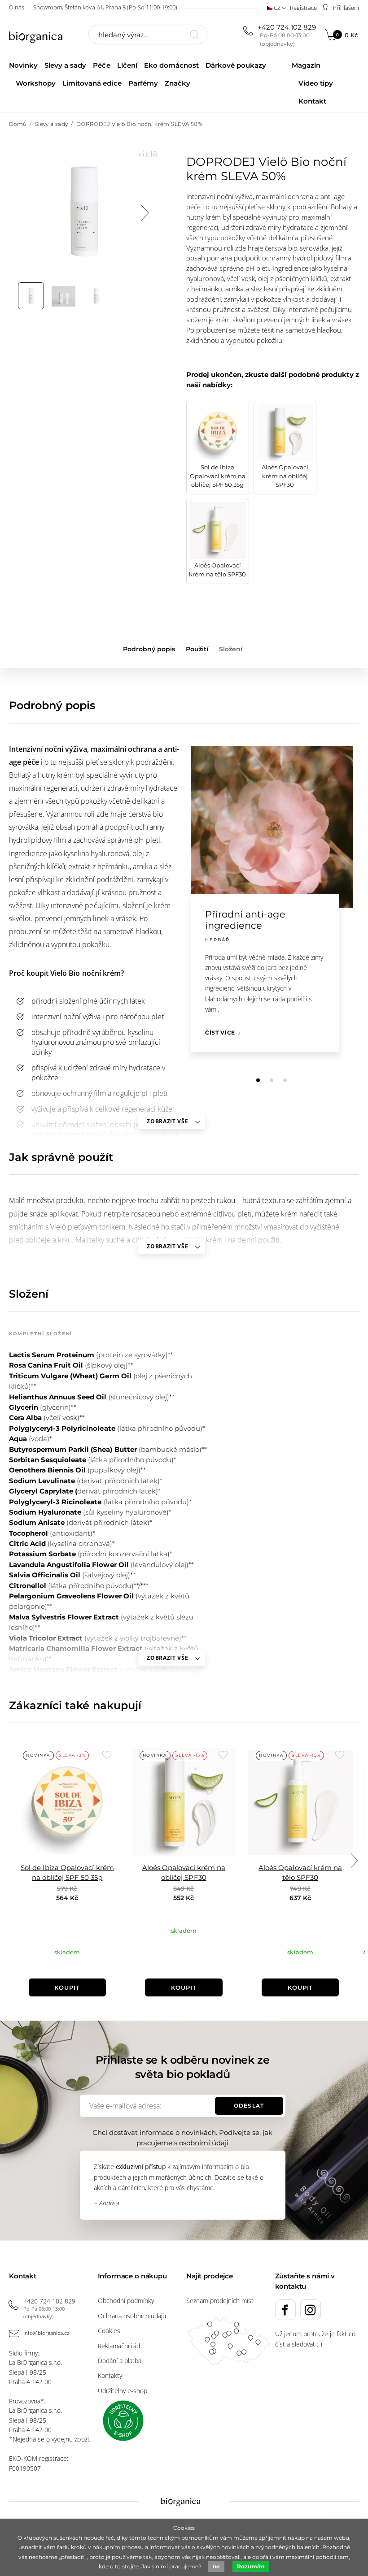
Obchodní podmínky (126, 2301)
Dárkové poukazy (236, 65)
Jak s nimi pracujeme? (171, 2566)
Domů (18, 124)
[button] (258, 1080)
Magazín (306, 65)
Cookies (109, 2331)
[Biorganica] (40, 36)
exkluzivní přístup (141, 2167)
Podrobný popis (149, 649)
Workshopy (36, 83)
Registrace (303, 8)
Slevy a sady (65, 65)
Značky (177, 83)
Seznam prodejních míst (220, 2301)
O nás (17, 7)
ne (216, 2566)
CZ (277, 8)
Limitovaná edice (92, 83)
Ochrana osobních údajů (132, 2316)
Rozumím (251, 2566)
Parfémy (143, 83)
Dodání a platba (120, 2361)
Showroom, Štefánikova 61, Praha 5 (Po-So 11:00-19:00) (105, 7)
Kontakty (110, 2375)
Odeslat (249, 2106)
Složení (231, 649)
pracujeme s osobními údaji (182, 2143)
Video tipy (316, 83)
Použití (197, 649)
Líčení (127, 65)
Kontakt (312, 101)
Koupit (67, 1987)
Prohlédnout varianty (184, 1954)
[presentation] (145, 213)
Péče (101, 65)
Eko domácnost (171, 65)
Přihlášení (345, 8)
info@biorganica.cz (46, 2333)
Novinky (23, 65)
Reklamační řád (119, 2346)
